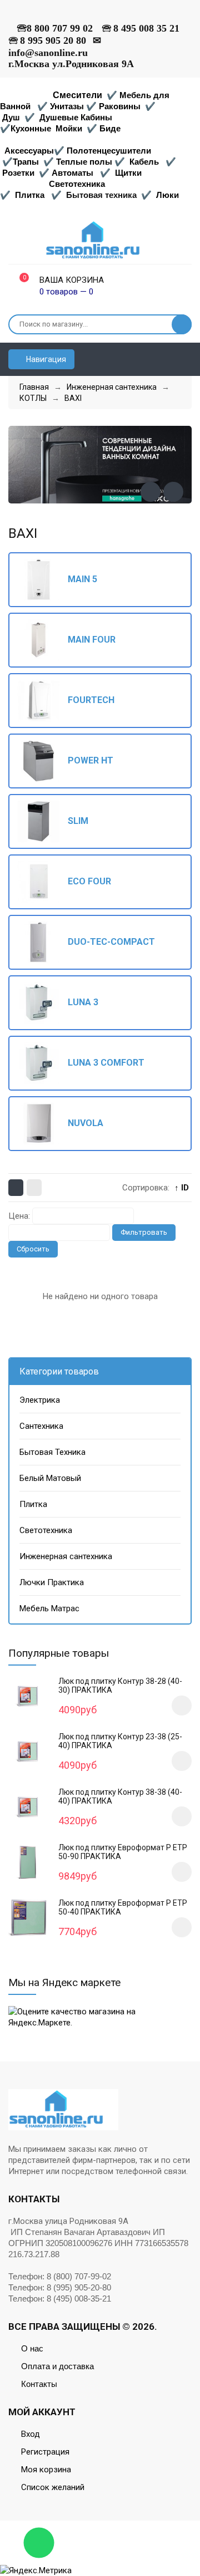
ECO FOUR (89, 882)
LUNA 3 (83, 1002)
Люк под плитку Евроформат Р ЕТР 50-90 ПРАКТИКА (123, 1852)
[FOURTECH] (43, 701)
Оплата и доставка (57, 2366)
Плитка (30, 195)
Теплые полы (84, 162)
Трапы (26, 162)
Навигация (45, 359)
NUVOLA (86, 1123)
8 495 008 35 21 (146, 28)
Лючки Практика (52, 1582)
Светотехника (77, 184)
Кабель (144, 162)
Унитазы (67, 106)
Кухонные (32, 128)
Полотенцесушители (109, 151)
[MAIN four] (43, 640)
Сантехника (41, 1426)
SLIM (78, 821)
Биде (110, 128)
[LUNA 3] (43, 1003)
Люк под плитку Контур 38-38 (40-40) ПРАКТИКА (120, 1796)
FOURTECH (91, 700)
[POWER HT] (43, 761)
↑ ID (182, 1188)
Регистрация (45, 2452)
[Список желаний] (187, 359)
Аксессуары (29, 151)
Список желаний (53, 2487)
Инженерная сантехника (66, 1556)
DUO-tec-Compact (111, 942)
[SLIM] (43, 821)
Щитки (128, 173)
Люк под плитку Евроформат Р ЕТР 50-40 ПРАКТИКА (123, 1907)
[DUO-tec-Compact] (43, 942)
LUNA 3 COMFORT (106, 1063)
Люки (167, 195)
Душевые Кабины (76, 117)
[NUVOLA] (43, 1124)
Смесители (77, 95)
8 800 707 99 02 (60, 28)
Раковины (120, 106)
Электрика (40, 1400)
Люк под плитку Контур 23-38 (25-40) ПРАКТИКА (120, 1741)
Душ (11, 117)
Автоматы (72, 173)
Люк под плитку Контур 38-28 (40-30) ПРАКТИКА (120, 1686)
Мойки (69, 128)
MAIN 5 (82, 579)
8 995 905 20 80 (53, 40)
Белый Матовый (50, 1478)
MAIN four (92, 640)
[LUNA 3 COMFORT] (43, 1063)
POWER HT (91, 761)
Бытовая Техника (52, 1452)
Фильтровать (144, 1232)
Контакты (39, 2384)
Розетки (18, 173)
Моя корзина (46, 2470)
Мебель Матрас (49, 1608)
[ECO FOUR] (43, 882)
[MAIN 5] (43, 580)
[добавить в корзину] (182, 1706)
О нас (32, 2348)
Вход (31, 2434)
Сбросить (33, 1249)
